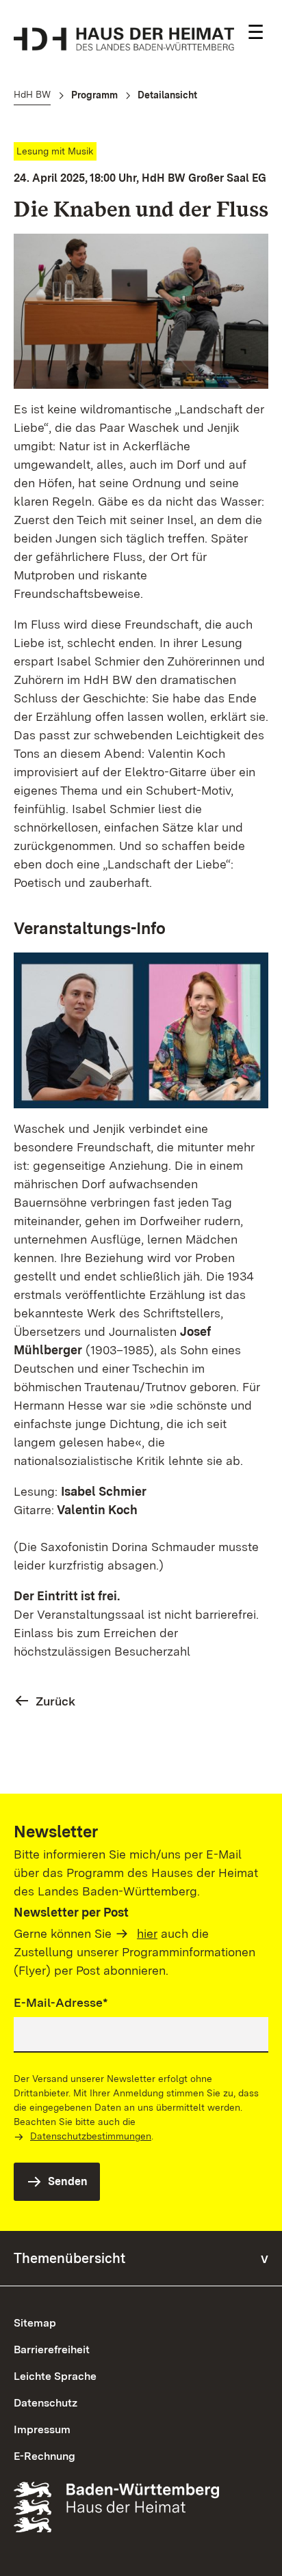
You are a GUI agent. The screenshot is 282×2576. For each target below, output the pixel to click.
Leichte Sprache (55, 2376)
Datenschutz (46, 2403)
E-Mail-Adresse (61, 2002)
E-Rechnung (44, 2456)
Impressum (42, 2429)
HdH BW (32, 94)
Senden (68, 2181)
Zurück (55, 1701)
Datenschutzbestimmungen (91, 2136)
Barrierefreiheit (52, 2349)
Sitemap (35, 2323)
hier (147, 1933)
